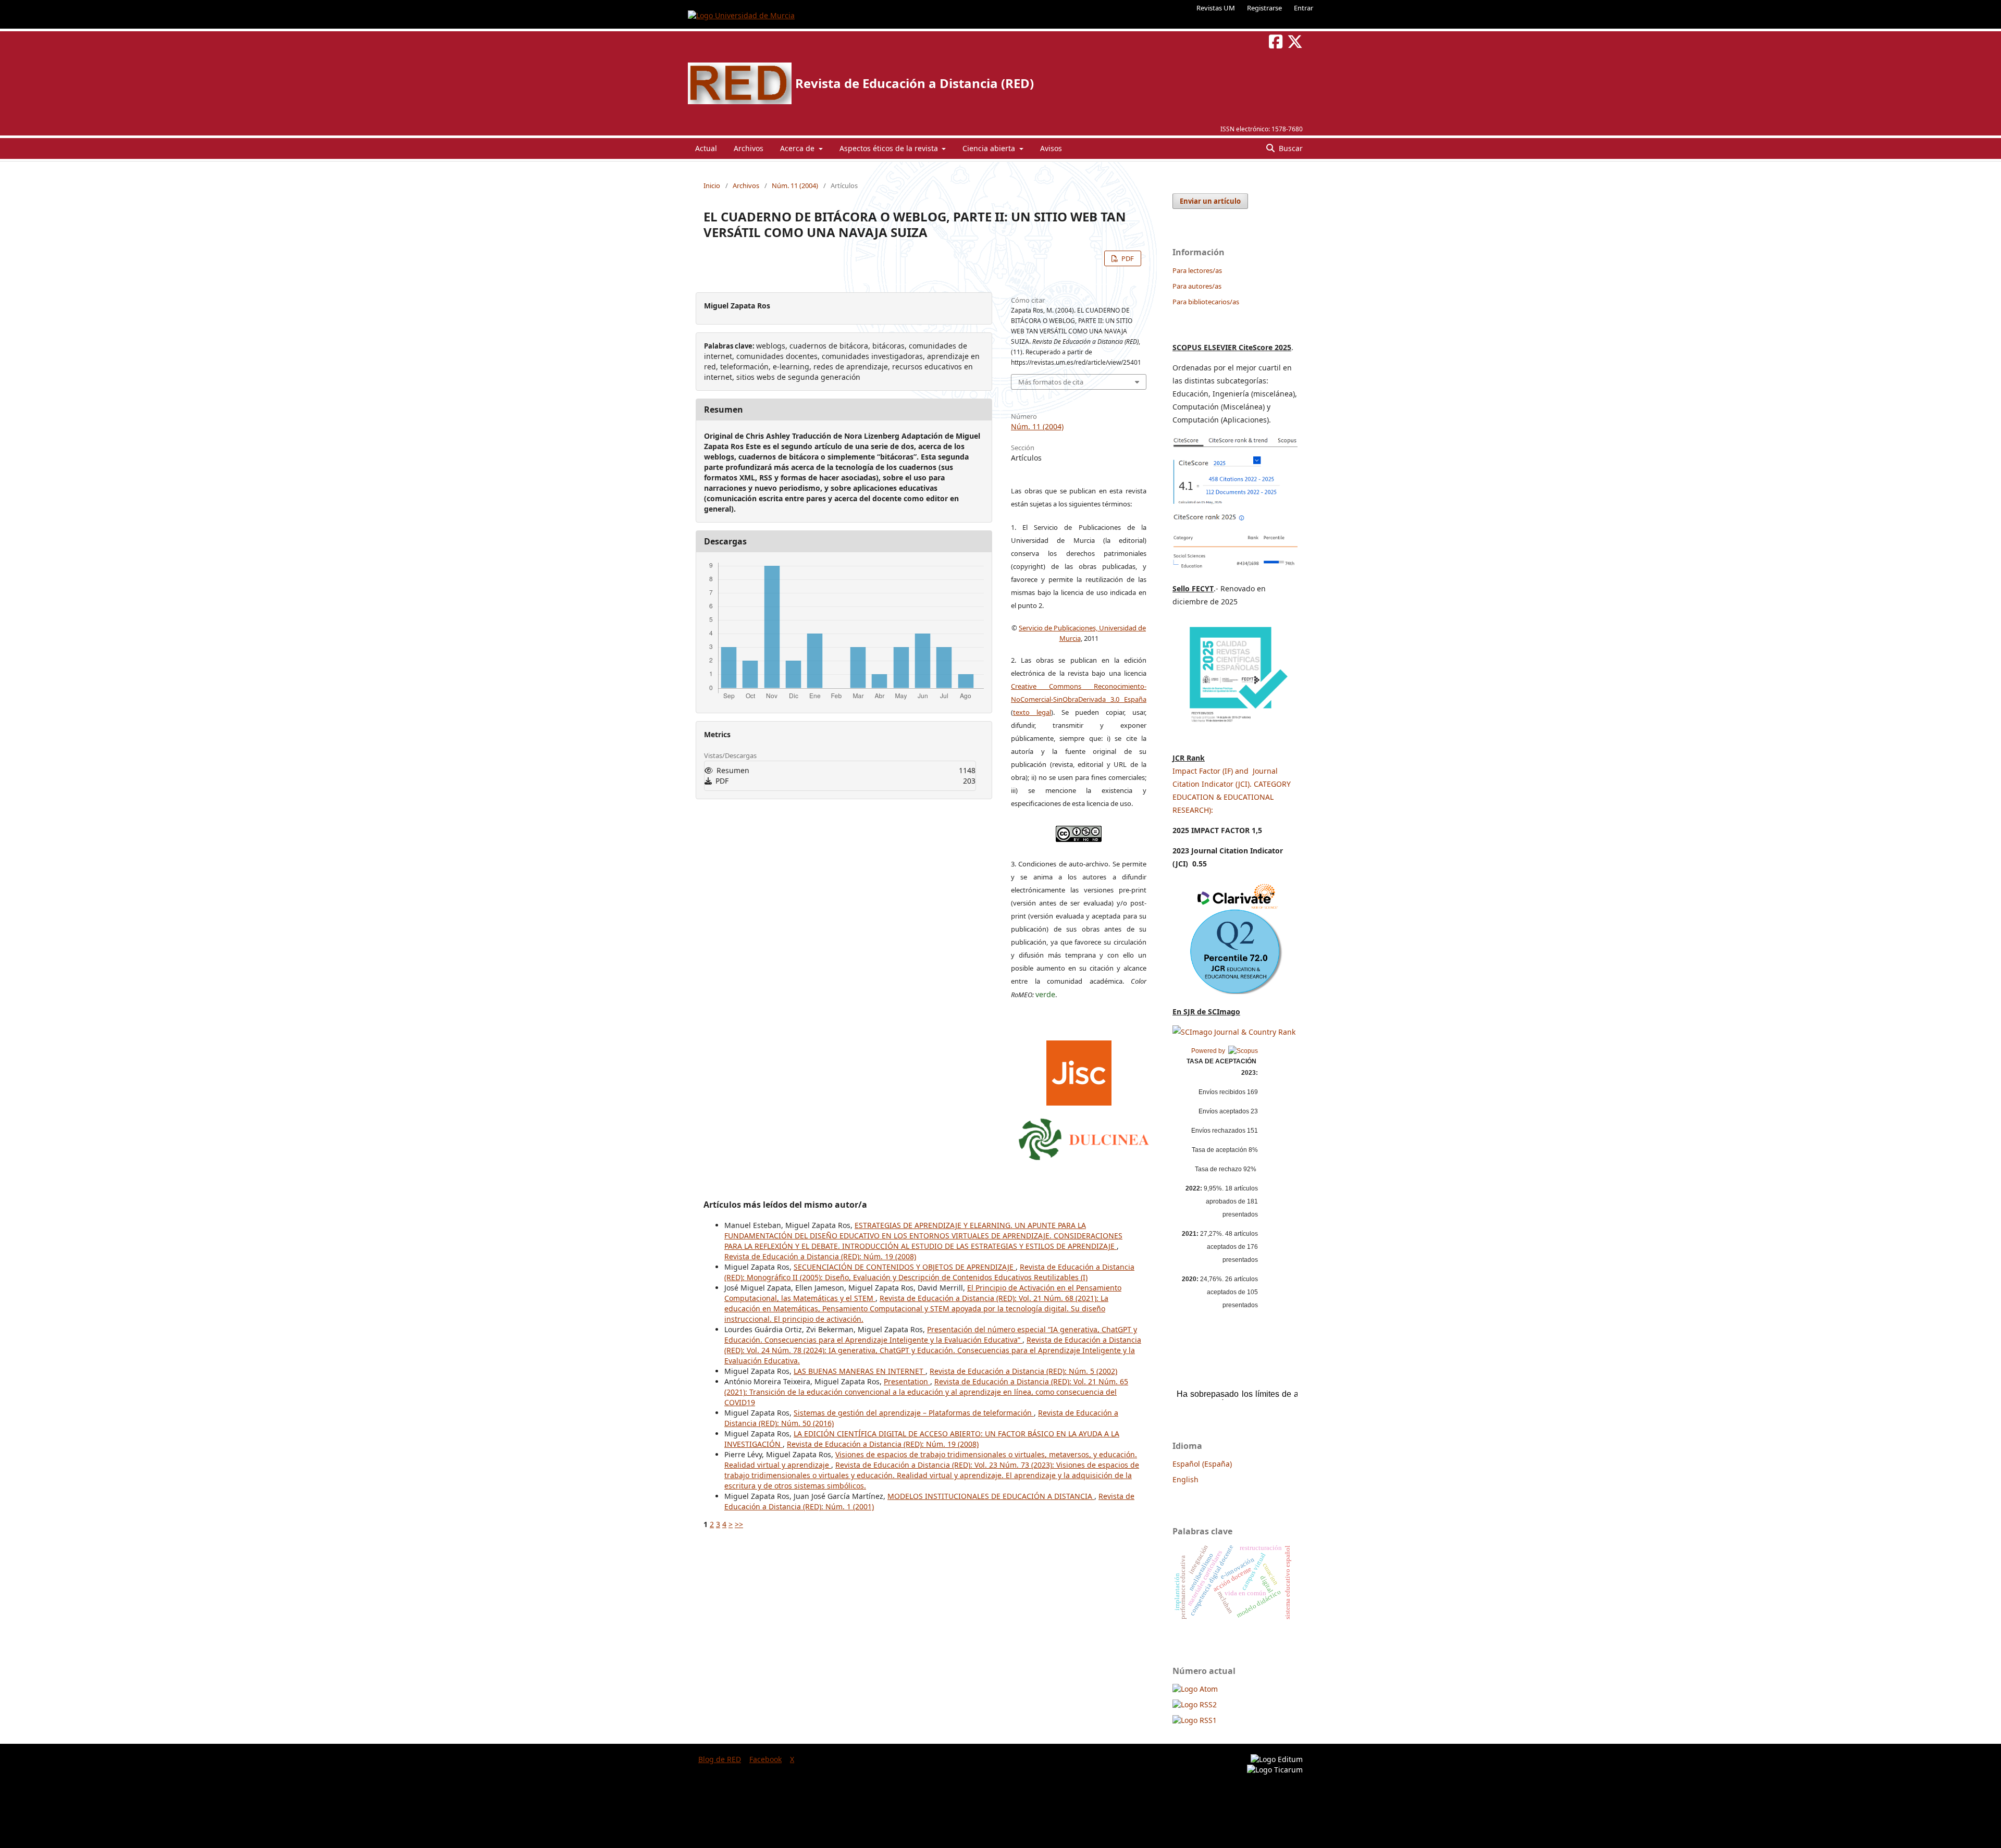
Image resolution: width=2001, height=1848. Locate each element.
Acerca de (798, 148)
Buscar (1290, 148)
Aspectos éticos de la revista (890, 148)
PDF (1127, 258)
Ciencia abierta (990, 148)
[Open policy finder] (1079, 1070)
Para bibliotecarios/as (1206, 302)
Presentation (907, 1381)
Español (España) (1202, 1464)
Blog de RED (720, 1759)
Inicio (712, 185)
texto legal (1032, 712)
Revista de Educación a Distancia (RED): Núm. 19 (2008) (820, 1256)
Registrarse (1264, 8)
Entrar (1304, 8)
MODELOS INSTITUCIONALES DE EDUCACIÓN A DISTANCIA (991, 1496)
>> (739, 1524)
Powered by (1210, 1051)
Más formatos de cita (1051, 382)
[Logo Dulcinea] (1084, 1137)
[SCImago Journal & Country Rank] (1234, 1032)
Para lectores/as (1197, 270)
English (1185, 1479)
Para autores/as (1197, 286)
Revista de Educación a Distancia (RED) (915, 83)
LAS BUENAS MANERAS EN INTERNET (860, 1371)
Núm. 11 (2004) (795, 185)
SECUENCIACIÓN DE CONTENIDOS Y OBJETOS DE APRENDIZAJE (905, 1267)
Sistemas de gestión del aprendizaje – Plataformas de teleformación (914, 1413)
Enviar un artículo (1210, 201)
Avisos (1051, 148)
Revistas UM (1216, 8)
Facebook (765, 1759)
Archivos (749, 148)
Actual (706, 148)
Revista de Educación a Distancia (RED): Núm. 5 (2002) (1023, 1371)
